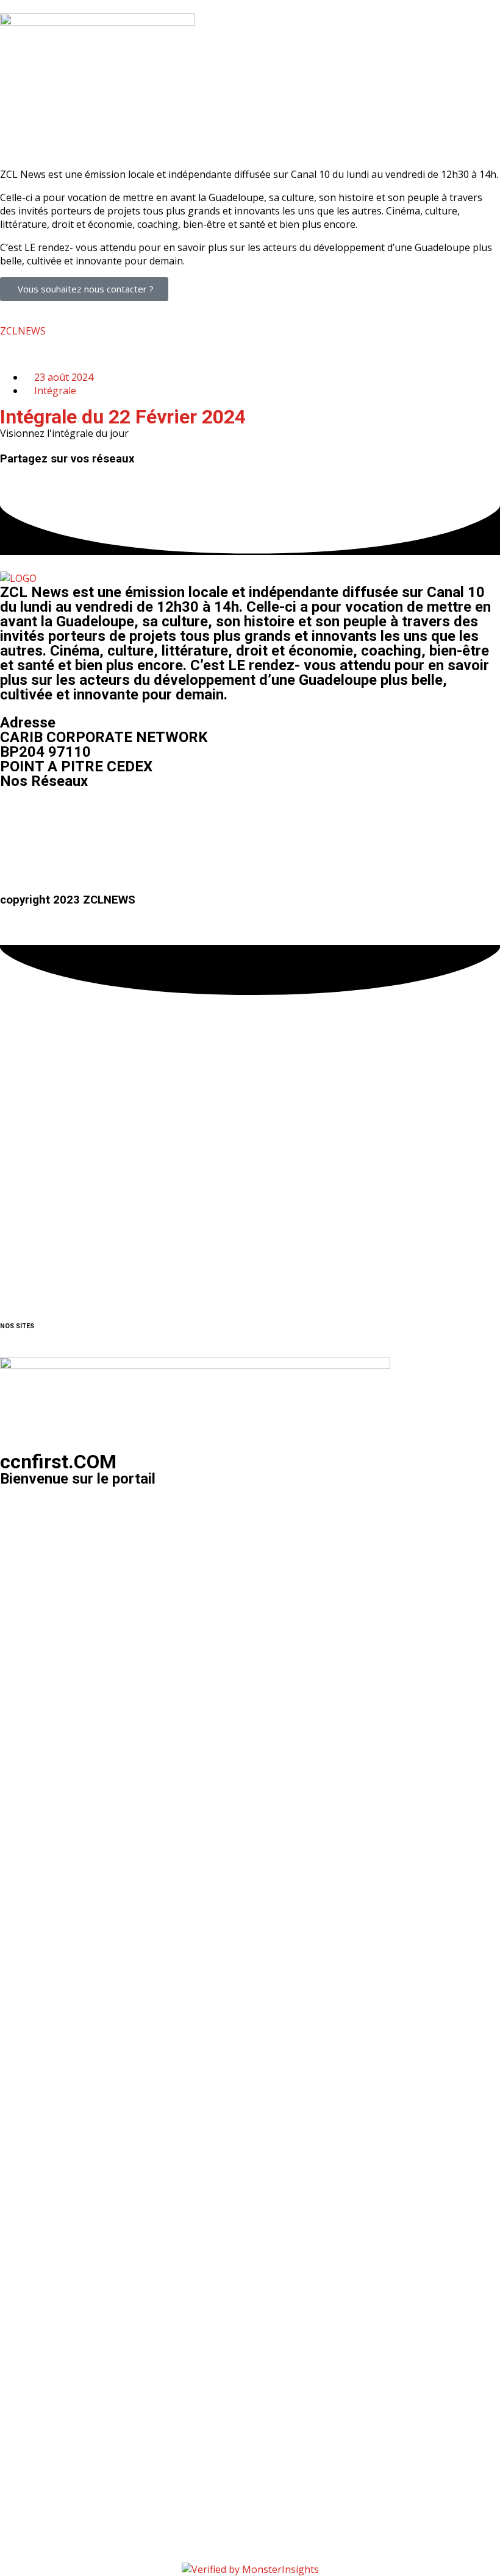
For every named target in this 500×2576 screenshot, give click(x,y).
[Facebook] (15, 817)
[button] (4, 472)
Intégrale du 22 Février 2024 (123, 417)
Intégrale (55, 391)
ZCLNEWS (23, 331)
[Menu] (250, 130)
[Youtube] (81, 817)
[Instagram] (48, 817)
